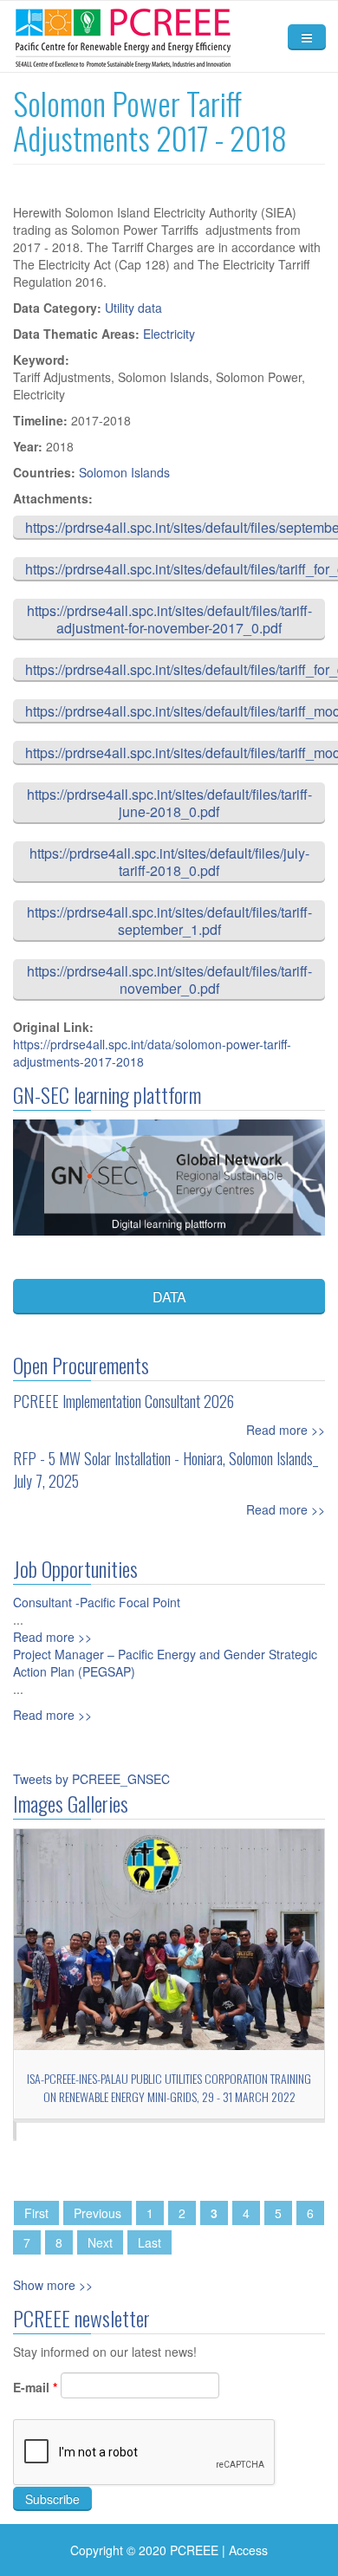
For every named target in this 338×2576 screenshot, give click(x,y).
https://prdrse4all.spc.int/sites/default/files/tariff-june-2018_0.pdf (169, 803)
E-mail (35, 2387)
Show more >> (53, 2285)
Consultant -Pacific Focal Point (97, 1602)
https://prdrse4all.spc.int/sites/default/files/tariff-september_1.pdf (169, 921)
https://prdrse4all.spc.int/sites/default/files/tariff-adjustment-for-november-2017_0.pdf (169, 619)
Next (100, 2242)
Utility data (133, 308)
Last (149, 2242)
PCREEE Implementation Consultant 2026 (123, 1401)
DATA (169, 1297)
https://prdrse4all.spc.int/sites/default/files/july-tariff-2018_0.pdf (169, 862)
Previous (97, 2213)
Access (248, 2550)
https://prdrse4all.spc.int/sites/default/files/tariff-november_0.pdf (169, 980)
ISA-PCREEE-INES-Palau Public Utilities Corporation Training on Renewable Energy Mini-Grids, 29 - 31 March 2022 (169, 2087)
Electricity (169, 334)
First (36, 2213)
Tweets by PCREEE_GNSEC (91, 1779)
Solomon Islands (124, 472)
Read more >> (286, 1430)
